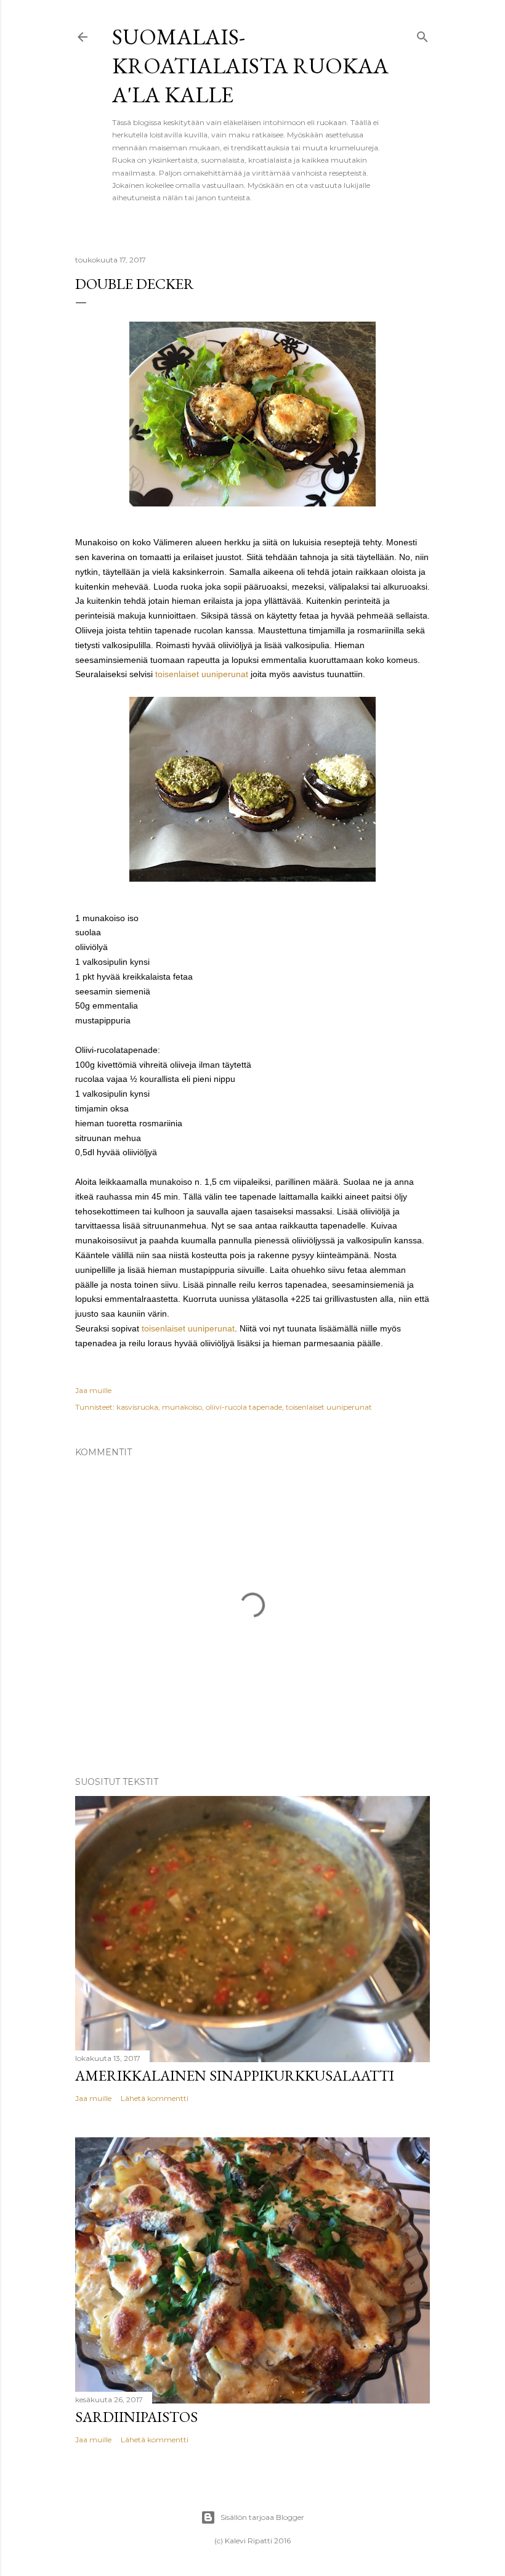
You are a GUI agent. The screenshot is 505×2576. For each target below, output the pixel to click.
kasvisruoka (137, 1407)
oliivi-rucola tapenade (244, 1407)
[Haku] (422, 34)
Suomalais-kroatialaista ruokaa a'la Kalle (250, 66)
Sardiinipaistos (136, 2417)
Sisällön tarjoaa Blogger (262, 2517)
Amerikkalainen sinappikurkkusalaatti (235, 2075)
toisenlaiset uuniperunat (202, 674)
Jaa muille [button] (93, 1390)
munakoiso (182, 1407)
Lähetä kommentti (155, 2098)
